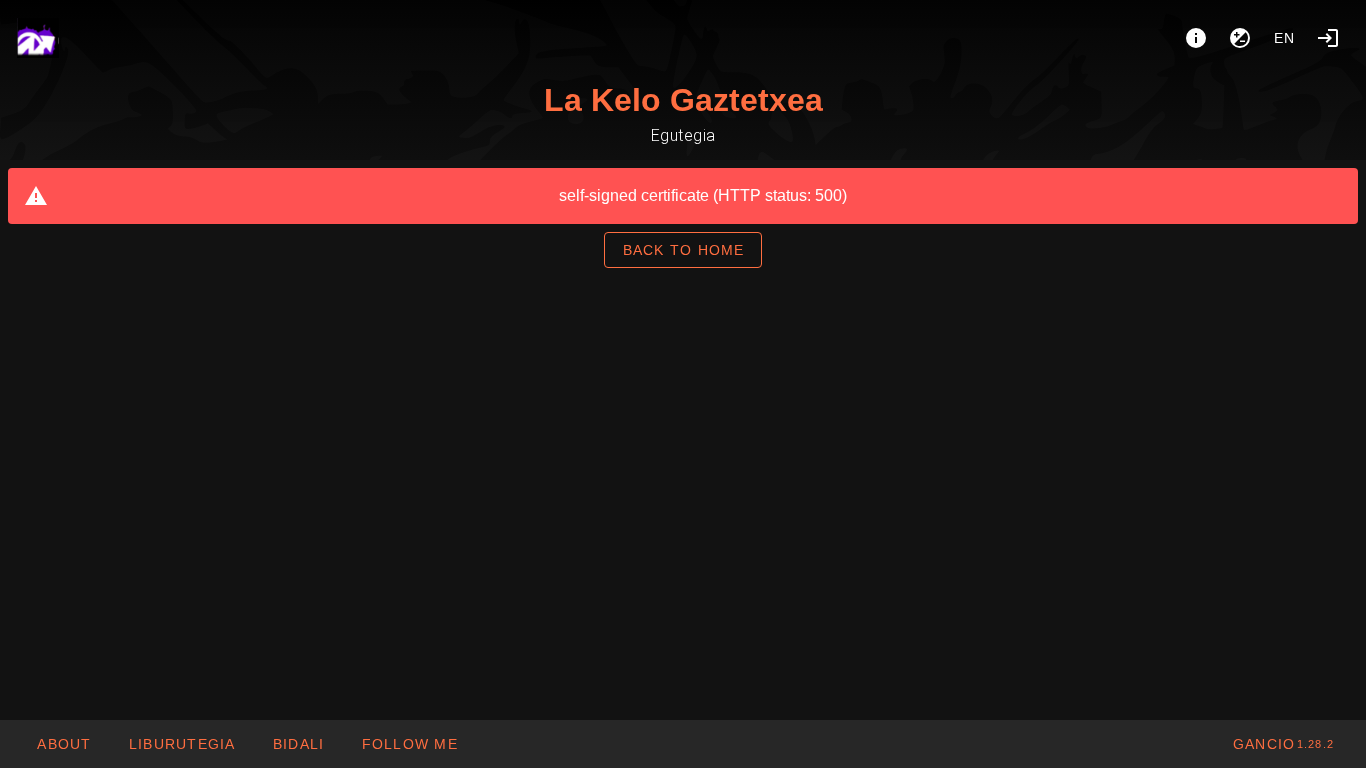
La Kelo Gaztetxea (683, 100)
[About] (1196, 38)
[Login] (1328, 38)
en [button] (1285, 38)
